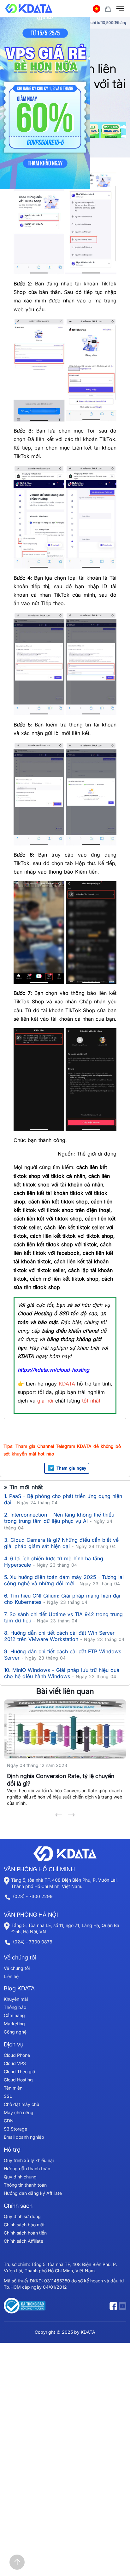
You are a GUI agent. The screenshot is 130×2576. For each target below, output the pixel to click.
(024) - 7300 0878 (33, 1942)
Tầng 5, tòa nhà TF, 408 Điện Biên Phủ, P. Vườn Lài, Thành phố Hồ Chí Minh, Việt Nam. (64, 1883)
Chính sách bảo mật (24, 2225)
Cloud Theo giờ (19, 2071)
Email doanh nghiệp (24, 2137)
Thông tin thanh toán (25, 2185)
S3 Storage (15, 2129)
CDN (9, 2121)
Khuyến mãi (16, 1999)
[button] (59, 1815)
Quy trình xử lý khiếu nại (29, 2160)
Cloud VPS (15, 2063)
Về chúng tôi (17, 1968)
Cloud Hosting (18, 2080)
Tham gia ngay (71, 1468)
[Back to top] (17, 2562)
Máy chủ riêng (19, 2112)
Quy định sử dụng (22, 2216)
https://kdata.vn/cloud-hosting (53, 1370)
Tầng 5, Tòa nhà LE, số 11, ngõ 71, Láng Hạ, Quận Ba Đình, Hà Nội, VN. (65, 1928)
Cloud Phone (17, 2055)
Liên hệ (11, 1976)
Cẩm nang (14, 2015)
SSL (8, 2096)
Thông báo (15, 2007)
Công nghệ (15, 2032)
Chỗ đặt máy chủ (21, 2104)
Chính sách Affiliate (24, 2241)
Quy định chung (20, 2177)
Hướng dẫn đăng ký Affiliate (33, 2193)
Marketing (14, 2024)
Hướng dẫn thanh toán (27, 2169)
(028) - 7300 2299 (33, 1896)
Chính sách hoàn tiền (25, 2233)
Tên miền (13, 2088)
